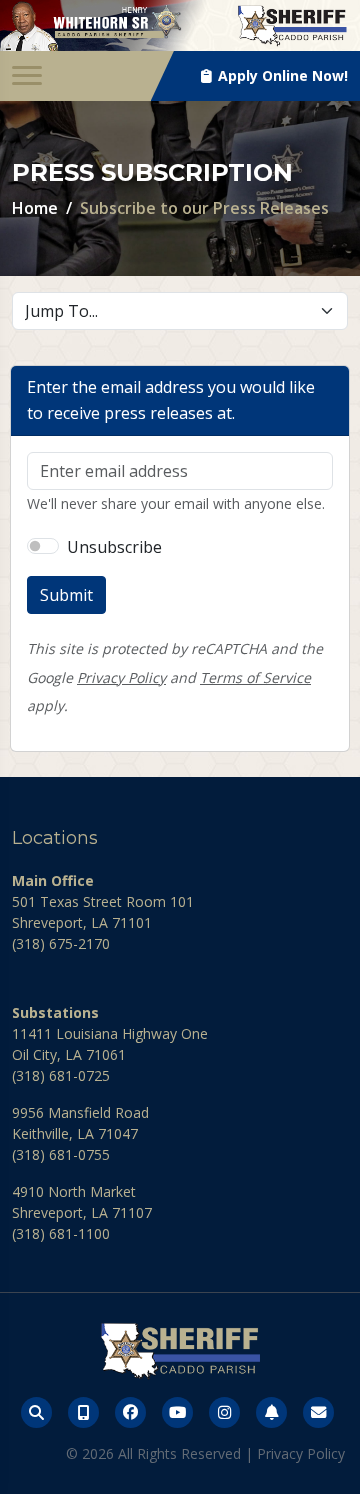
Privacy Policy (121, 677)
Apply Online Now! (281, 75)
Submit (66, 595)
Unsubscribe (114, 547)
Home (35, 208)
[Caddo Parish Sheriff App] (83, 1412)
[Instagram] (224, 1412)
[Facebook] (130, 1412)
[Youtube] (177, 1412)
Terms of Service (255, 677)
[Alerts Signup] (271, 1412)
